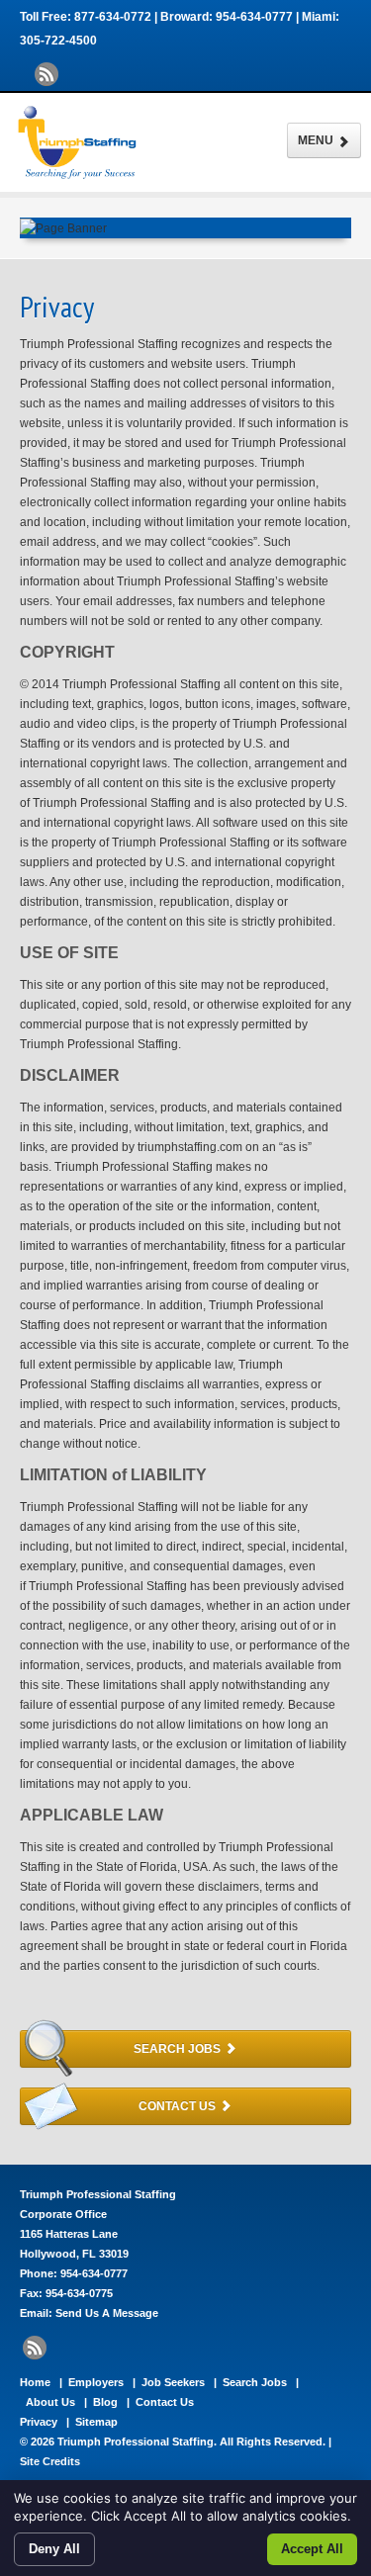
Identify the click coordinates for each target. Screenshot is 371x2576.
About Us (50, 2402)
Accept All (312, 2549)
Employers (96, 2382)
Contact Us (179, 2106)
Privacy (39, 2422)
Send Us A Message (107, 2313)
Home (35, 2382)
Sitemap (96, 2422)
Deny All (54, 2549)
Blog (105, 2402)
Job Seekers (173, 2382)
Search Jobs (179, 2049)
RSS (46, 74)
